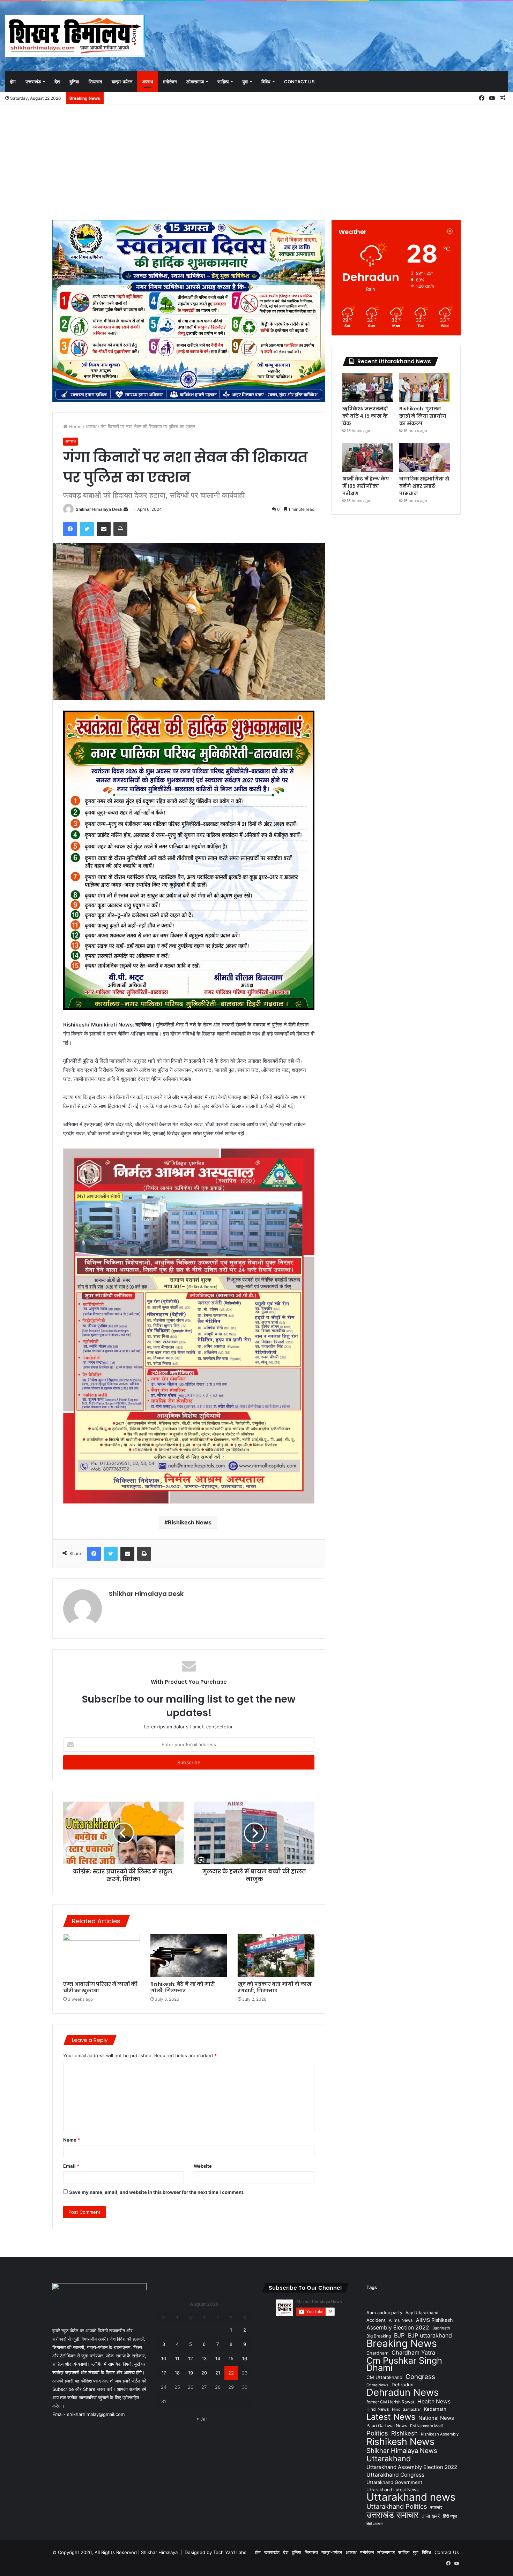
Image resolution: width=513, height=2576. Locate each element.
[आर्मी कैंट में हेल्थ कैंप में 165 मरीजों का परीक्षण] (368, 457)
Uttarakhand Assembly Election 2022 (412, 2467)
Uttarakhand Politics (397, 2506)
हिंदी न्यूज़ (450, 2516)
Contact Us (299, 82)
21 (218, 2373)
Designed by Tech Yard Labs (215, 2552)
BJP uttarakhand (430, 2335)
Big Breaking (379, 2336)
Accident (376, 2320)
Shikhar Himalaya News (402, 2451)
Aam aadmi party (384, 2313)
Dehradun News (403, 2392)
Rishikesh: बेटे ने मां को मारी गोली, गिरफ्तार (183, 1987)
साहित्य (223, 82)
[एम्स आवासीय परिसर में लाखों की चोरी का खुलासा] (102, 1955)
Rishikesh (404, 2433)
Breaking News (402, 2343)
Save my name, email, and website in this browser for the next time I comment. (157, 2192)
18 (177, 2373)
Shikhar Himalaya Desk (99, 509)
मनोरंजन (170, 82)
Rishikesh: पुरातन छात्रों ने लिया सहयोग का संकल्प (423, 416)
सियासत (95, 82)
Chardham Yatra (413, 2353)
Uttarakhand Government (394, 2482)
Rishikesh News (190, 1522)
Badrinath (441, 2328)
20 (204, 2373)
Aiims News (401, 2320)
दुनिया (74, 82)
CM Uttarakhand (384, 2377)
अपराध (148, 82)
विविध (266, 82)
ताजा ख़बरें (431, 2516)
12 (191, 2358)
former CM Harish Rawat (390, 2402)
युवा (245, 82)
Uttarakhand (389, 2459)
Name (72, 2140)
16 (245, 2358)
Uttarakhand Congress (395, 2475)
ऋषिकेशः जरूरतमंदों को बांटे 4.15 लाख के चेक (365, 416)
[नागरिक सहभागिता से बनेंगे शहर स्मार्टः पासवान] (425, 457)
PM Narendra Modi (426, 2426)
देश (57, 82)
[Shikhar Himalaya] (75, 36)
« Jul (202, 2419)
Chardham (377, 2353)
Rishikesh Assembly (440, 2434)
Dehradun (403, 2385)
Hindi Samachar (406, 2409)
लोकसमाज (195, 82)
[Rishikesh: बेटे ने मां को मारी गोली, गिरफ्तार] (189, 1955)
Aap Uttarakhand (422, 2313)
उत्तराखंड (33, 82)
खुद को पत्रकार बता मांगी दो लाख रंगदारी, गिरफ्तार (275, 1987)
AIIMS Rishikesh (434, 2320)
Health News (434, 2401)
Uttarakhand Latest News (392, 2490)
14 (218, 2358)
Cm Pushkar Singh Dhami (404, 2364)
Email (71, 2166)
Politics (377, 2433)
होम (13, 82)
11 (177, 2358)
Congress (420, 2377)
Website (203, 2166)
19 (191, 2373)
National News (436, 2418)
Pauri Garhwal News (387, 2426)
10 (164, 2358)
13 (204, 2358)
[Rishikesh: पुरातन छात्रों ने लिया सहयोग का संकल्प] (425, 387)
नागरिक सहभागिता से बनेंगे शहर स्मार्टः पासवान (424, 486)
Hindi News (378, 2409)
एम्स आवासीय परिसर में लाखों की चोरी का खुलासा (100, 1987)
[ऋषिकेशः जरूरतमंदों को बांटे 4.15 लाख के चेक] (368, 387)
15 (231, 2358)
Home (75, 426)
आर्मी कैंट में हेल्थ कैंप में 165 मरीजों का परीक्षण (366, 486)
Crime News (377, 2385)
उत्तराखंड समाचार (392, 2515)
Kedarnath (435, 2409)
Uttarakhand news (411, 2497)
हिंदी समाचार (375, 2524)
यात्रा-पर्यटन (122, 82)
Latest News (391, 2417)
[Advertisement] (256, 161)
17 (164, 2373)
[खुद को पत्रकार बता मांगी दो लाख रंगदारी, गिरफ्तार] (276, 1955)
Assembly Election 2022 (398, 2328)
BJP (399, 2335)
